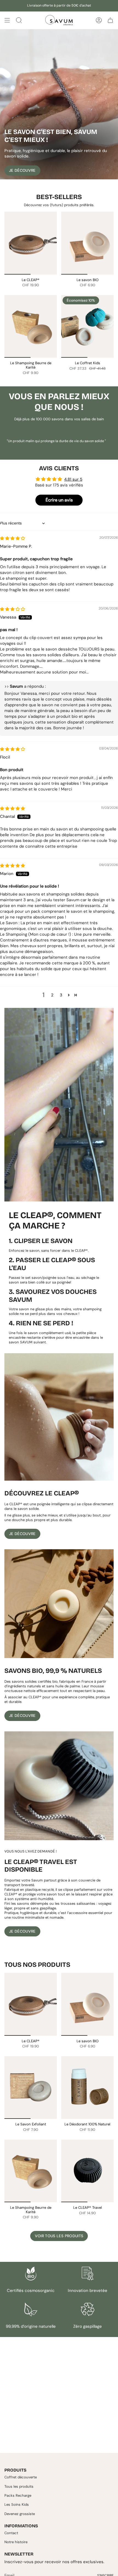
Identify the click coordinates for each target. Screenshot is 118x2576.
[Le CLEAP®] (31, 243)
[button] (69, 995)
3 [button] (61, 995)
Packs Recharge (18, 2495)
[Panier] (110, 20)
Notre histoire (16, 2542)
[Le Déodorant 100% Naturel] (87, 2088)
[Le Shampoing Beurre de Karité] (31, 326)
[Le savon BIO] (87, 243)
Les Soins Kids (17, 2504)
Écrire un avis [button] (59, 500)
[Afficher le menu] (7, 20)
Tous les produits (19, 2486)
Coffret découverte (21, 2477)
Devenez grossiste (20, 2514)
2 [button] (52, 995)
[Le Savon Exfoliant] (31, 2088)
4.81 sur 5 (73, 479)
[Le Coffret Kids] (87, 326)
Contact (11, 2533)
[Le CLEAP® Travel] (87, 2171)
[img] (12, 538)
